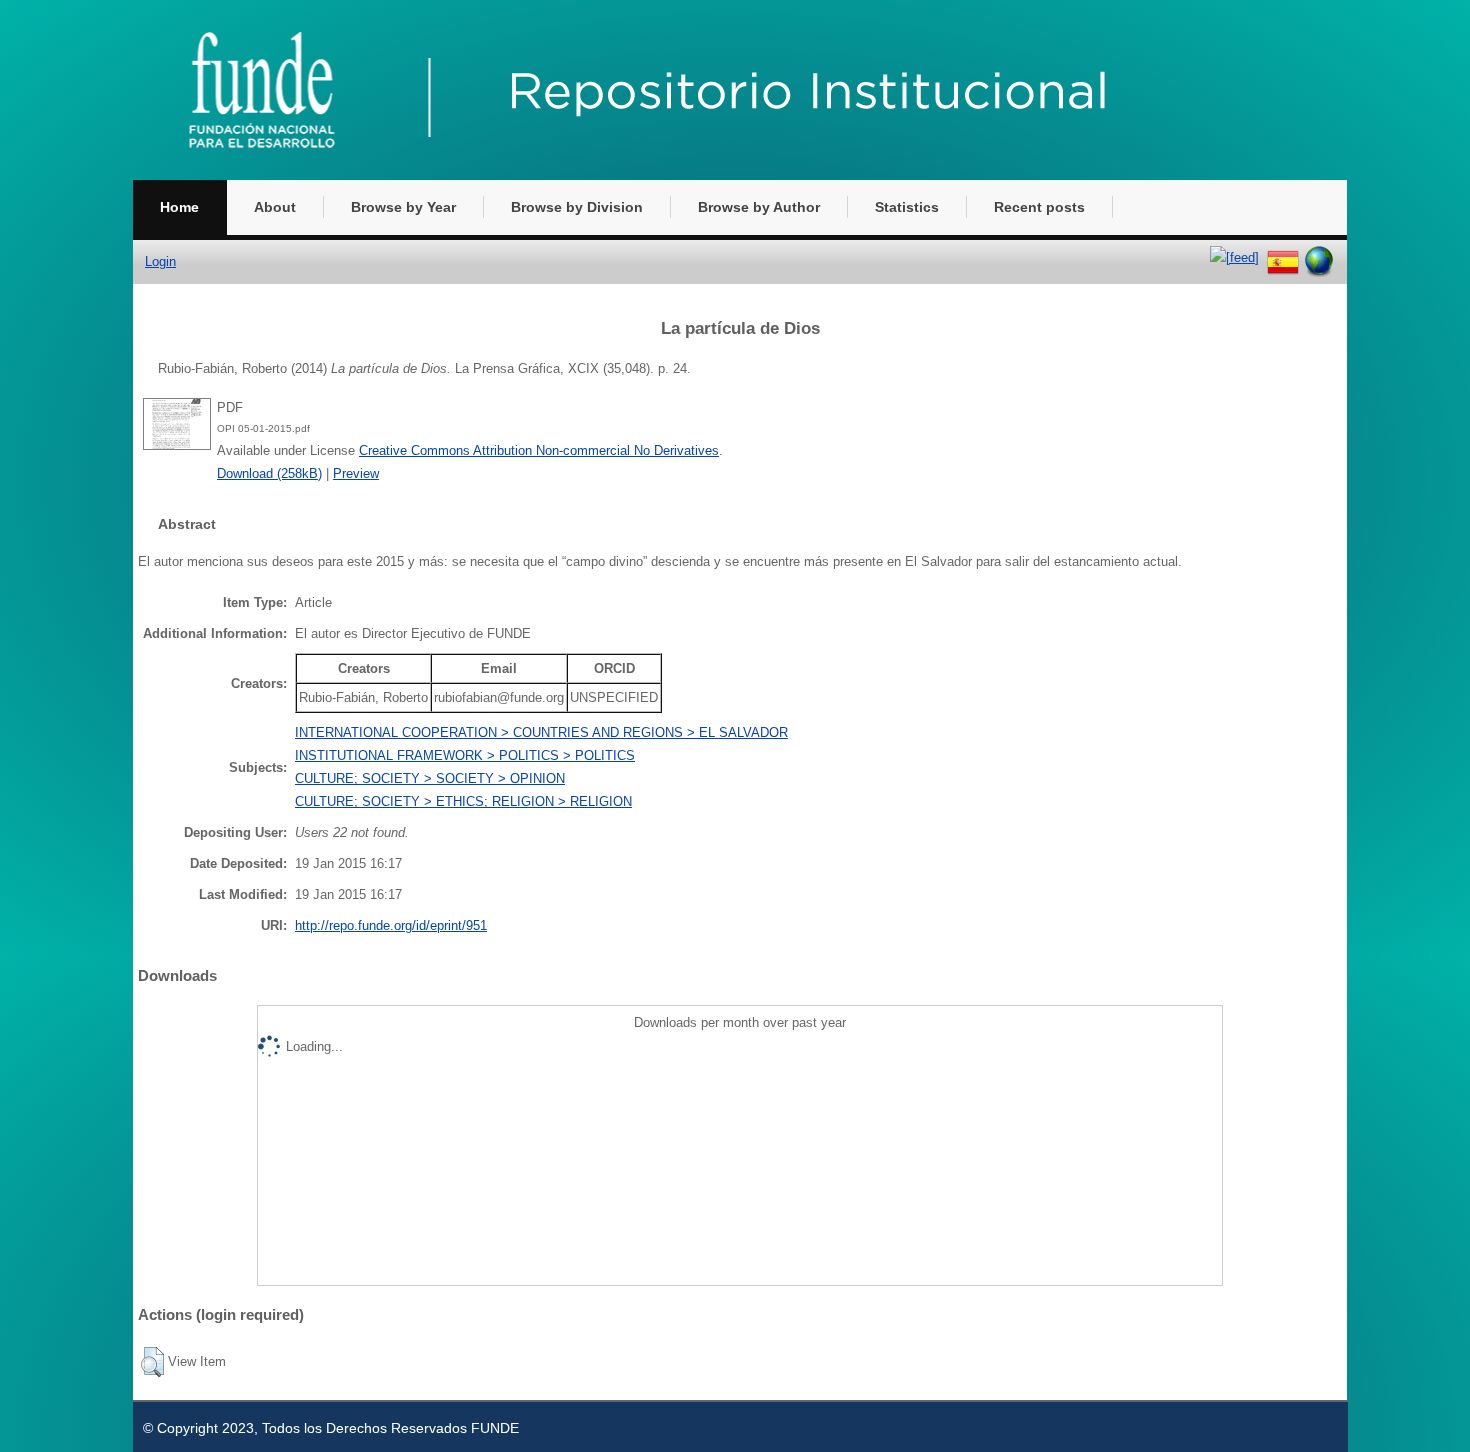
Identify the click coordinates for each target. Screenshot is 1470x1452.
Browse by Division (577, 207)
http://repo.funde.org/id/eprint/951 (391, 925)
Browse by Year (403, 207)
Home (179, 207)
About (275, 207)
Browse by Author (759, 207)
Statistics (907, 207)
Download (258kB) (269, 473)
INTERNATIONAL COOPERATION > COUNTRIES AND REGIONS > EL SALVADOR (541, 732)
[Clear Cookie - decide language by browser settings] (1319, 257)
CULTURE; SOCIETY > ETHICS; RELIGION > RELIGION (463, 801)
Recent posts (1039, 207)
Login (160, 261)
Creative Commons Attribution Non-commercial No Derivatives (539, 450)
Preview (356, 473)
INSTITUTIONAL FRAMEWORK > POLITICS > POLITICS (465, 755)
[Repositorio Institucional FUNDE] (683, 175)
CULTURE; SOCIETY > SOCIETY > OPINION (430, 778)
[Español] (1283, 257)
